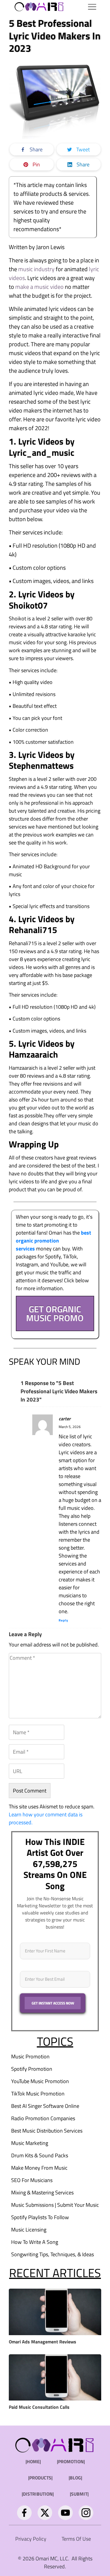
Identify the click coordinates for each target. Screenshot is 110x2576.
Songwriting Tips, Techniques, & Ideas (53, 2254)
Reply (64, 1620)
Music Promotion (30, 2056)
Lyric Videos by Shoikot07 (42, 600)
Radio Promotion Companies (43, 2118)
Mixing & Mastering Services (42, 2193)
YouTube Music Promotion (40, 2081)
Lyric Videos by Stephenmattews (42, 760)
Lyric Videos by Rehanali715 (42, 925)
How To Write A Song (35, 2242)
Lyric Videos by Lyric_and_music (43, 447)
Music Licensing (29, 2230)
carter (65, 1419)
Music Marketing (30, 2143)
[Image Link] (39, 6)
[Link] (24, 2513)
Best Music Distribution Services (47, 2131)
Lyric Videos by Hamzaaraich (42, 1049)
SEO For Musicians (32, 2180)
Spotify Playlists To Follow (40, 2217)
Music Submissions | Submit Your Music (55, 2205)
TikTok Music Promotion (38, 2094)
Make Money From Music (39, 2168)
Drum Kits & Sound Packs (40, 2155)
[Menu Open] (84, 7)
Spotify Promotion (32, 2069)
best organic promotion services (54, 1241)
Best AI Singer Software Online (45, 2106)
